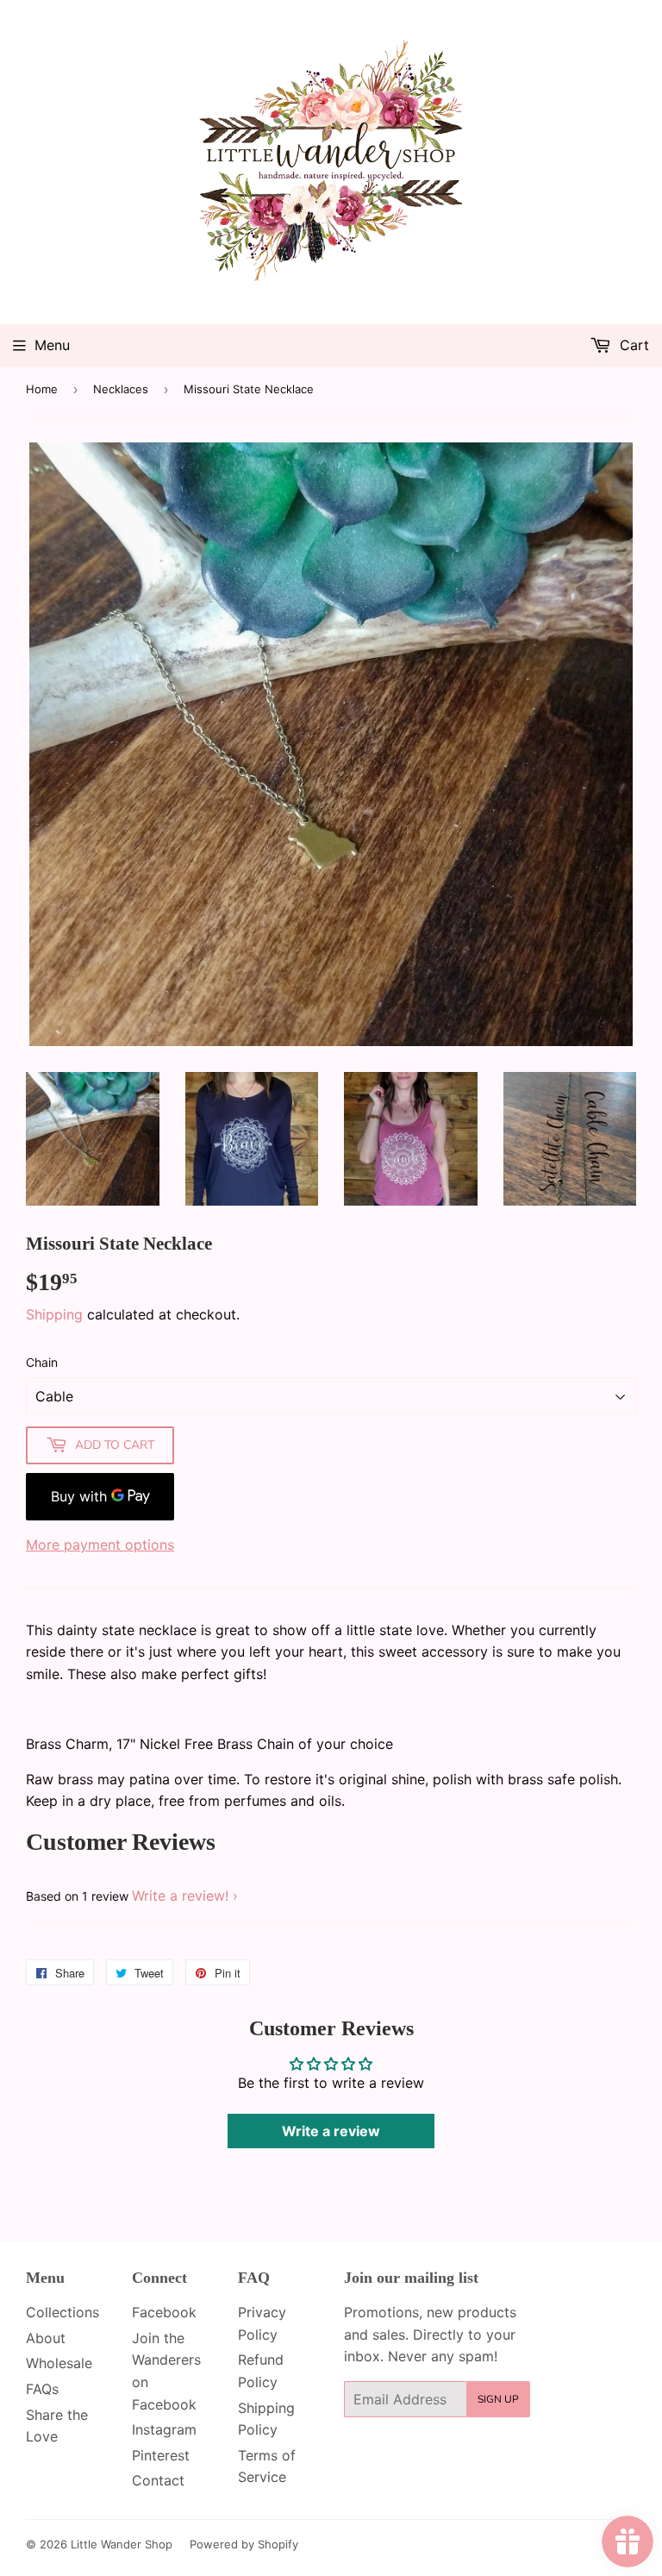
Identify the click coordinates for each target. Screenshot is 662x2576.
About (46, 2338)
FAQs (42, 2389)
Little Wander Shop (122, 2544)
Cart (632, 345)
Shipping (54, 1314)
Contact (158, 2480)
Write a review (331, 2131)
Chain (42, 1362)
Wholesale (59, 2363)
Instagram (164, 2429)
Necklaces (121, 389)
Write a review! (180, 1896)
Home (42, 389)
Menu (52, 345)
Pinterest (161, 2455)
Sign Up (498, 2399)
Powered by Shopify (244, 2544)
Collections (62, 2312)
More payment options (100, 1545)
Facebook (164, 2312)
